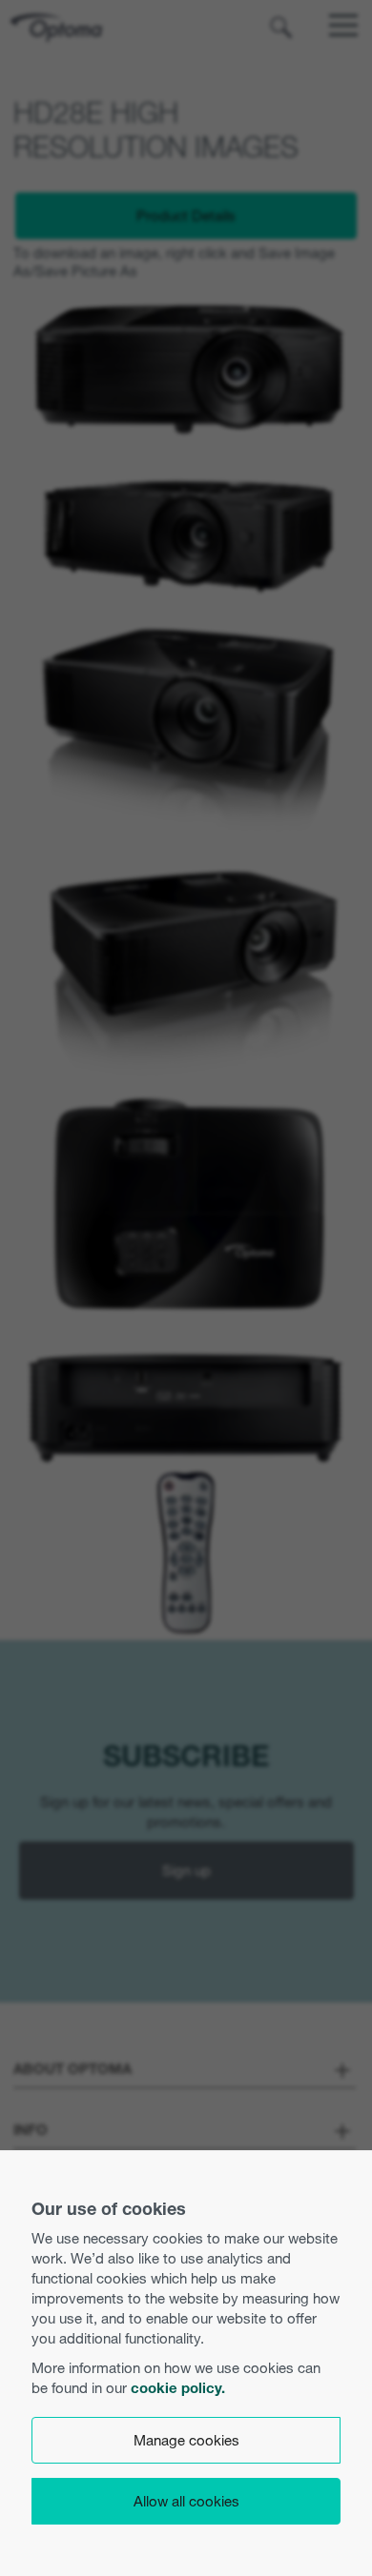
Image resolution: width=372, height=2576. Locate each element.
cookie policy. (178, 2388)
